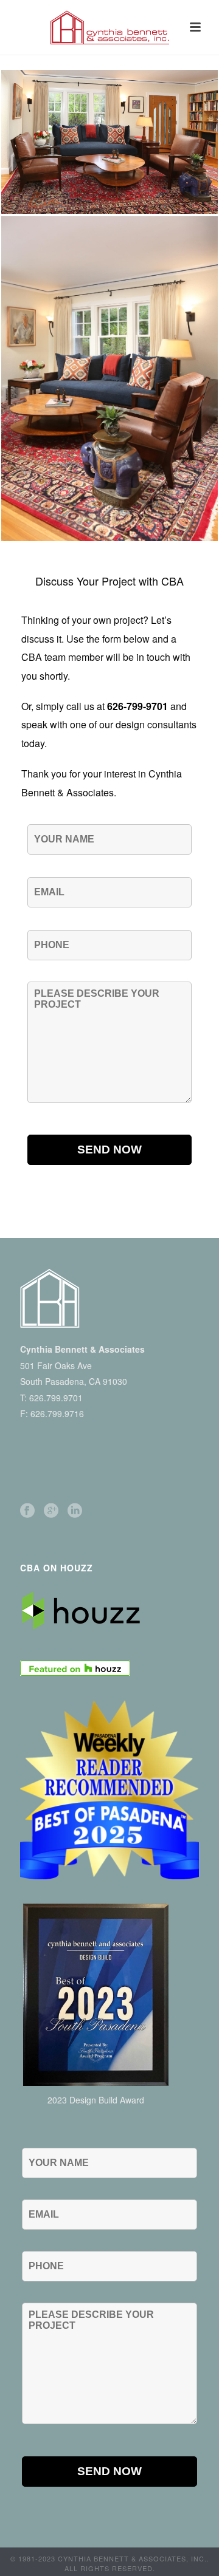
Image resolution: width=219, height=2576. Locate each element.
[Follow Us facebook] (27, 1511)
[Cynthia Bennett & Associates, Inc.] (109, 27)
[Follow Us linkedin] (75, 1511)
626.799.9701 (56, 1398)
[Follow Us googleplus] (51, 1511)
